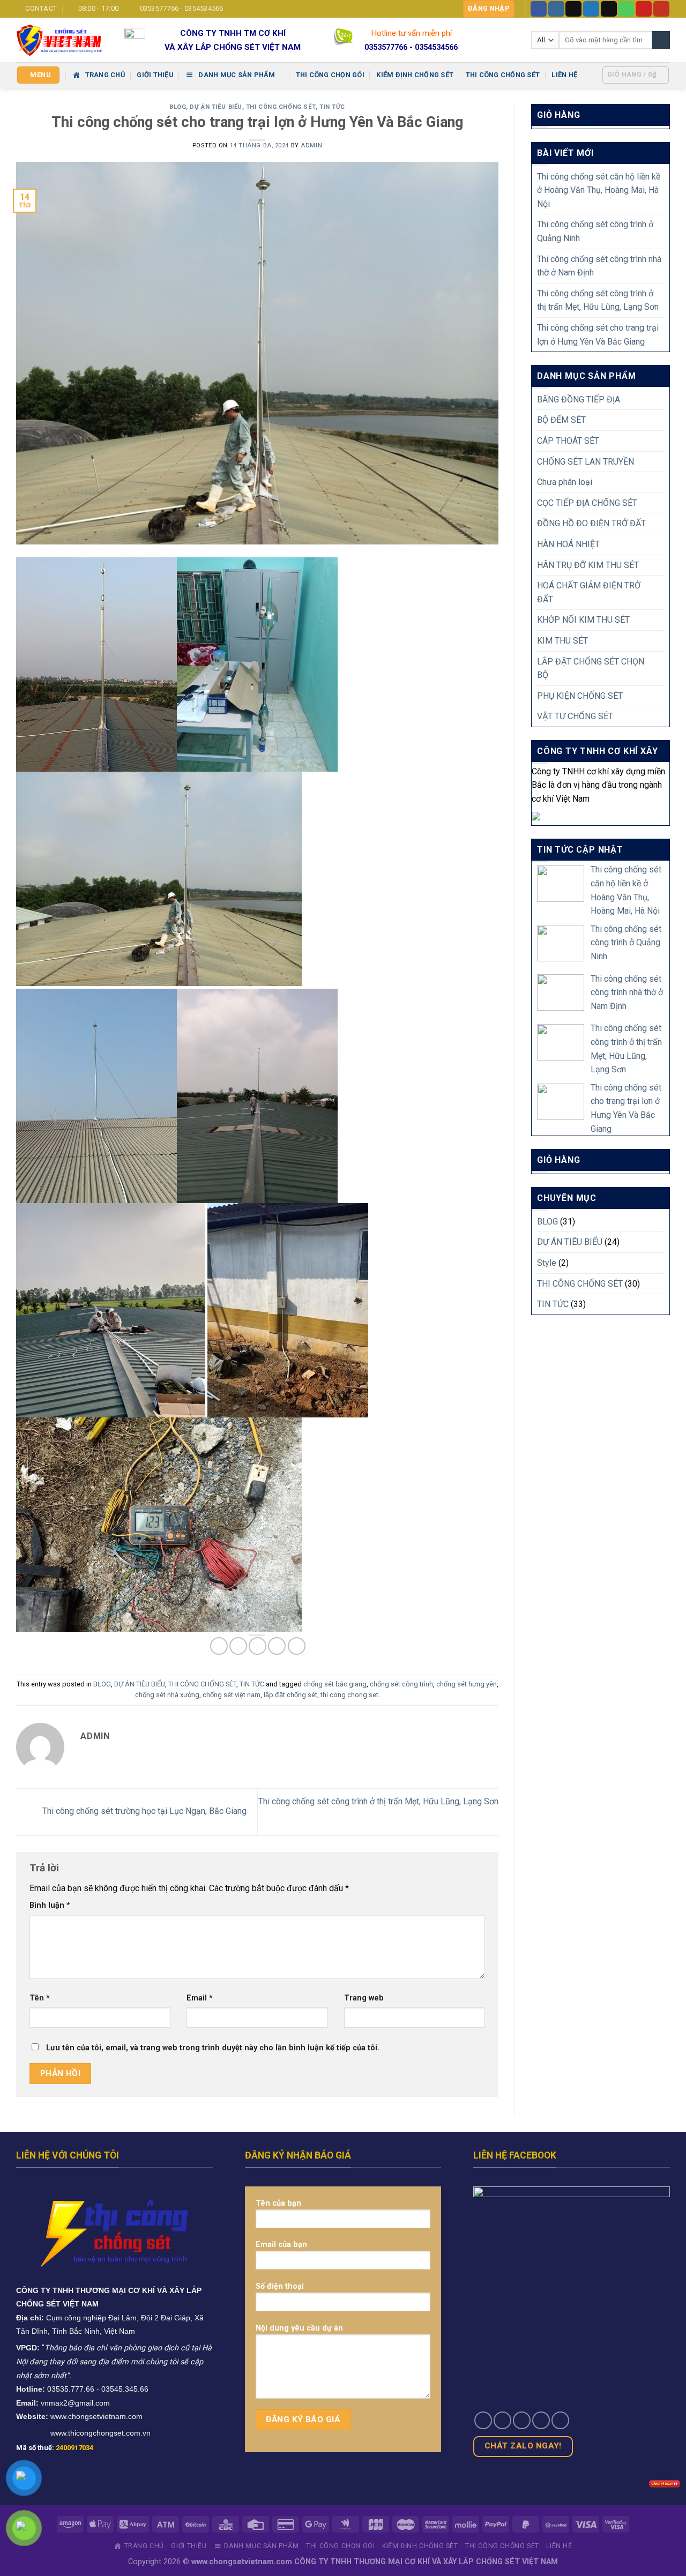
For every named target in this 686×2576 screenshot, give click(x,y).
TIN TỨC (332, 107)
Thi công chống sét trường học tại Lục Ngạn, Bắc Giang (143, 1812)
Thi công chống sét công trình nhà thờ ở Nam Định (599, 266)
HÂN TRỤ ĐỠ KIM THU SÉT (588, 565)
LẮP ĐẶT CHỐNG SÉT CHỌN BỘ (591, 669)
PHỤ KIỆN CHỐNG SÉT (580, 696)
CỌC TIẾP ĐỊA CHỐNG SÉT (587, 503)
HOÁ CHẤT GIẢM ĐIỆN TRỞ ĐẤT (589, 592)
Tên (40, 1998)
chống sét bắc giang (335, 1684)
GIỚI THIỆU (155, 75)
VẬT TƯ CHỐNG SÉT (575, 716)
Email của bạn (281, 2245)
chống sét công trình (401, 1684)
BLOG (178, 107)
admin (311, 145)
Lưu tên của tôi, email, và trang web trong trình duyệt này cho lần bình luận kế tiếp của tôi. (213, 2048)
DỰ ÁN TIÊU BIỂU (216, 107)
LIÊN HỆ (564, 75)
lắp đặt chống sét (290, 1695)
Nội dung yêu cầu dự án (299, 2328)
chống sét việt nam (232, 1695)
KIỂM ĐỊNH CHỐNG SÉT (415, 75)
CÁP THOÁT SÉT (568, 441)
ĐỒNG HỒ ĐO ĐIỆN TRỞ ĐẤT (591, 523)
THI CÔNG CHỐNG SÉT (503, 75)
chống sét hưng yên (467, 1684)
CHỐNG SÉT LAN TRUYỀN (586, 462)
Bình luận (50, 1905)
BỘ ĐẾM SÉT (561, 420)
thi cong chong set (349, 1695)
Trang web (364, 1998)
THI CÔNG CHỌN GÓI (330, 75)
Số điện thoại (280, 2286)
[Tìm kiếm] (661, 40)
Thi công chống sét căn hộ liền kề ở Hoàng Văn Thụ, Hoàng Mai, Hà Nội (599, 190)
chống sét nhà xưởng (167, 1695)
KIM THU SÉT (562, 641)
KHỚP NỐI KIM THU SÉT (583, 620)
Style (547, 1263)
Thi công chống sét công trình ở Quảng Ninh (595, 231)
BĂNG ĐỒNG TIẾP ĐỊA (579, 400)
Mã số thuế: (55, 2448)
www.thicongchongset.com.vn (100, 2433)
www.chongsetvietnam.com (96, 2416)
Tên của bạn (278, 2203)
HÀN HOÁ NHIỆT (568, 544)
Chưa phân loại (565, 482)
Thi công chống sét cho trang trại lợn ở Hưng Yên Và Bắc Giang (598, 335)
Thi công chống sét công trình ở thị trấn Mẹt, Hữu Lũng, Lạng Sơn (598, 300)
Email (200, 1998)
